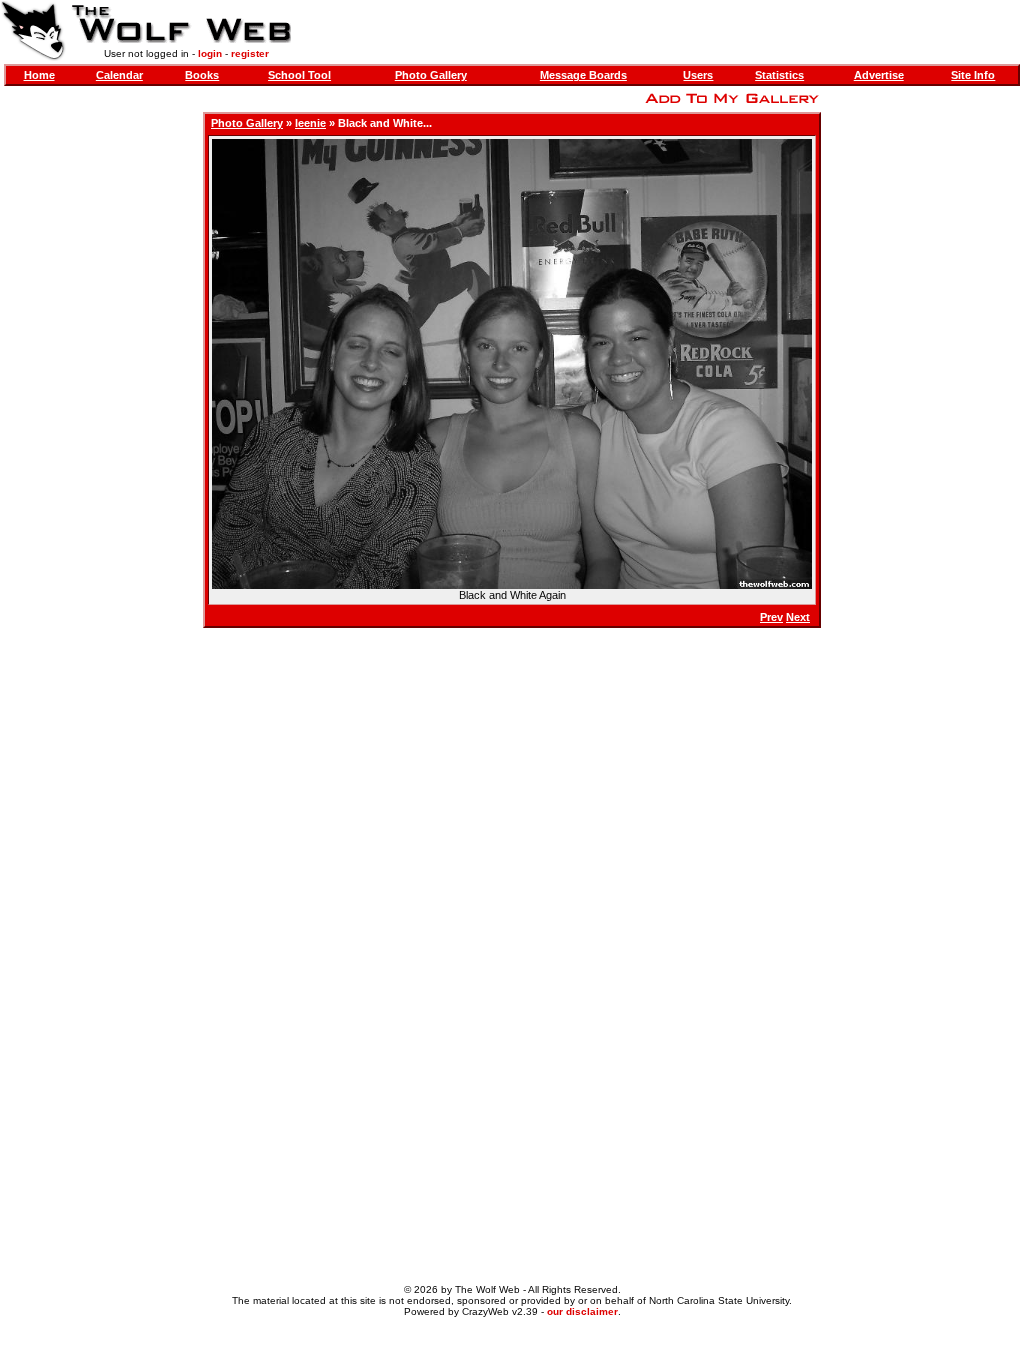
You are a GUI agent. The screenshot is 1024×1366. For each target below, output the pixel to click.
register (250, 53)
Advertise (879, 75)
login (210, 53)
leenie (310, 123)
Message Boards (583, 75)
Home (39, 75)
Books (202, 75)
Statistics (779, 75)
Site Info (973, 75)
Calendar (119, 75)
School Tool (299, 75)
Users (698, 75)
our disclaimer (582, 1311)
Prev (771, 617)
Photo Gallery (431, 75)
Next (798, 617)
